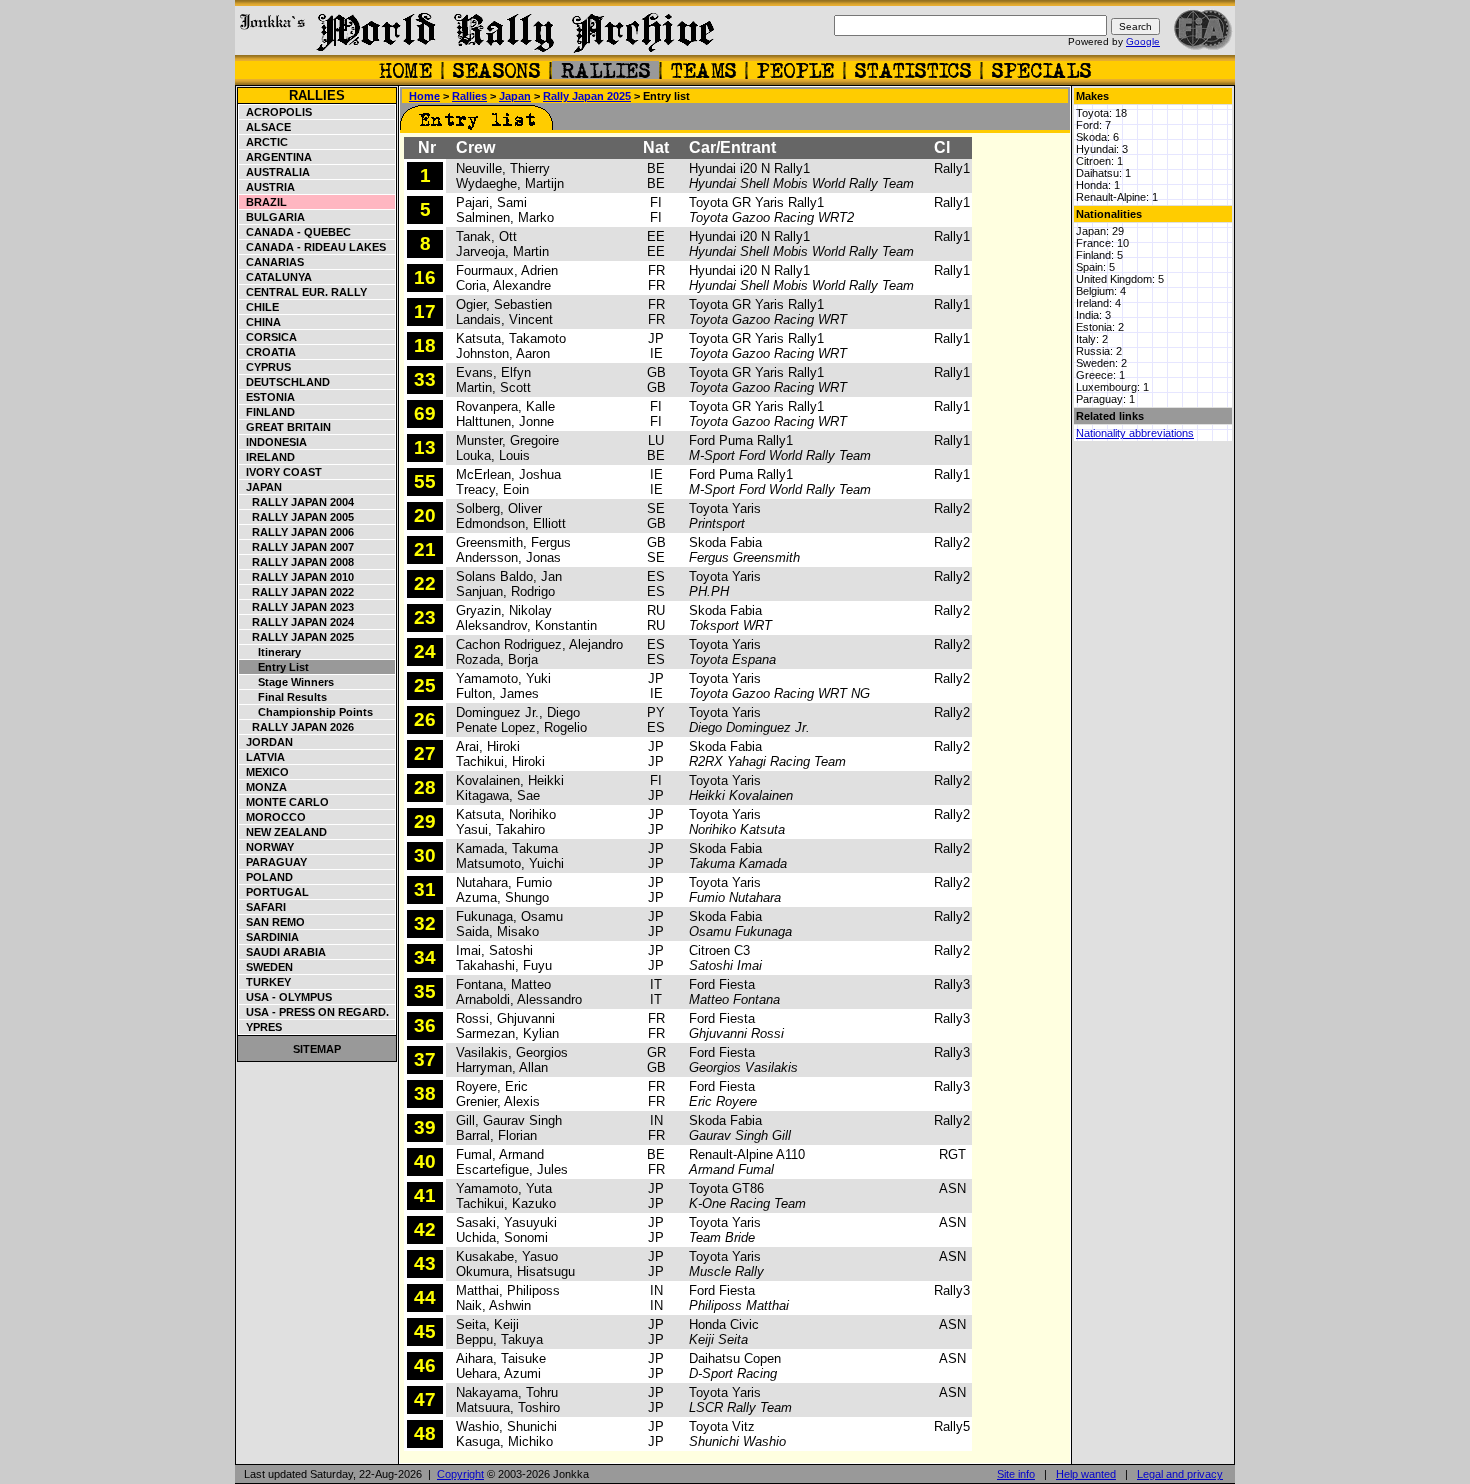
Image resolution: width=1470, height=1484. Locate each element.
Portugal (274, 892)
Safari (263, 907)
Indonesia (273, 442)
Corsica (268, 337)
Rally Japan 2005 (297, 517)
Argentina (276, 157)
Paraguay (273, 862)
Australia (275, 172)
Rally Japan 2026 (297, 727)
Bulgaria (272, 217)
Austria (267, 187)
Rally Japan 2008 (297, 562)
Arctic (264, 142)
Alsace (265, 127)
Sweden (266, 967)
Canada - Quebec (295, 232)
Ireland (267, 457)
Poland (266, 877)
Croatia (268, 352)
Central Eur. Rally (303, 292)
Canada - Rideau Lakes (313, 247)
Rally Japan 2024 (297, 622)
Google (1143, 41)
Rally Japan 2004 (297, 502)
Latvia (262, 757)
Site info (1016, 1474)
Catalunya (276, 277)
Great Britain (285, 427)
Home (424, 96)
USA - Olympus (286, 997)
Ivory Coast (281, 472)
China (260, 322)
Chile (259, 307)
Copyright (460, 1474)
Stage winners (287, 682)
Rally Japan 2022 (297, 592)
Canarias (272, 262)
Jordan (266, 742)
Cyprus (265, 367)
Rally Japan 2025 (297, 637)
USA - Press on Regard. (314, 1012)
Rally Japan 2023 (297, 607)
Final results (283, 697)
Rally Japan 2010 (297, 577)
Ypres (261, 1027)
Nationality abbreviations (1135, 433)
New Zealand (283, 832)
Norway (267, 847)
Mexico (264, 772)
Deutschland (285, 382)
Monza (263, 787)
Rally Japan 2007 (297, 547)
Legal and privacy (1180, 1474)
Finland (267, 412)
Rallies (317, 95)
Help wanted (1086, 1474)
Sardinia (269, 937)
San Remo (272, 922)
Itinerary (270, 652)
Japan (261, 487)
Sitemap (317, 1049)
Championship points (306, 712)
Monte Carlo (284, 802)
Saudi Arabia (283, 952)
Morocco (273, 817)
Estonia (267, 397)
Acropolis (276, 112)
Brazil (263, 202)
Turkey (265, 982)
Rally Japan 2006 (297, 532)
